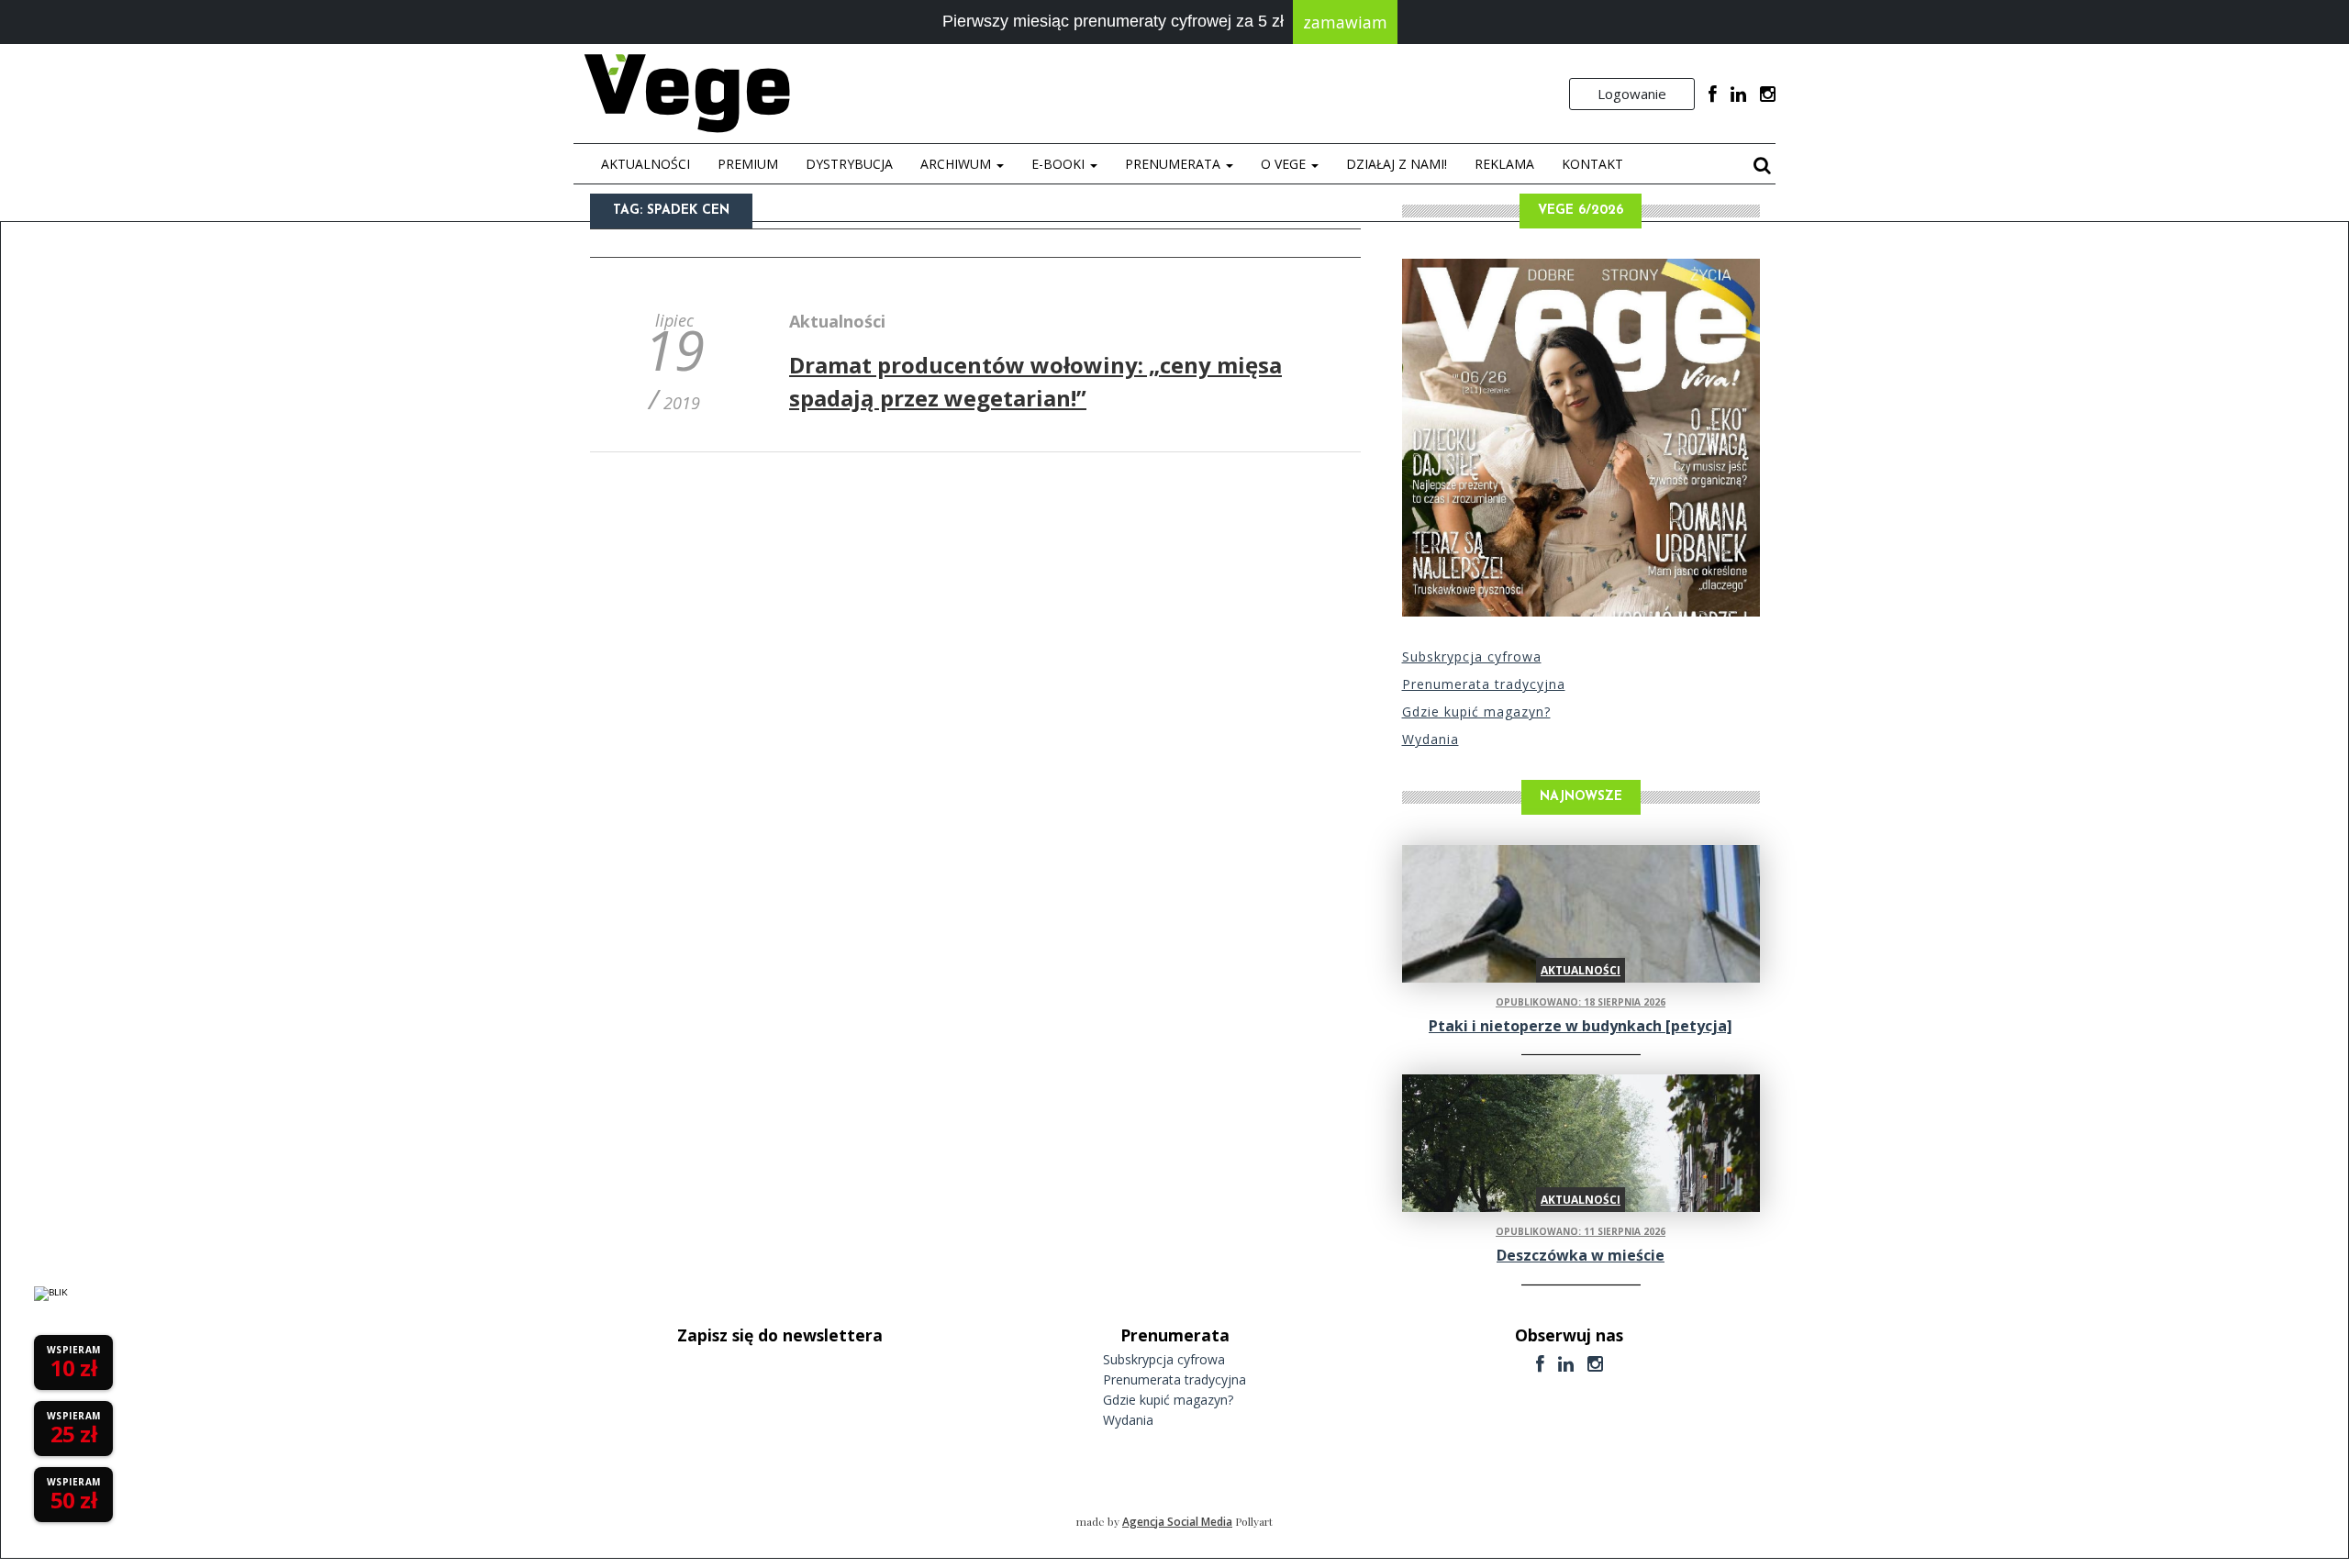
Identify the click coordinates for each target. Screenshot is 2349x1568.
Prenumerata (1174, 164)
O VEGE (1285, 164)
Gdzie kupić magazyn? (1476, 712)
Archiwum (957, 164)
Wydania (1431, 739)
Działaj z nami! (1397, 164)
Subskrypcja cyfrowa (1472, 656)
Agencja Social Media (1177, 1522)
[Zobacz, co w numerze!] (1581, 438)
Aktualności (646, 164)
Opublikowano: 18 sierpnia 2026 (1581, 1002)
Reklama (1504, 164)
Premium (748, 164)
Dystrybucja (849, 164)
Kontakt (1592, 164)
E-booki (1060, 164)
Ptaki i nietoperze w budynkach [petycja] (1581, 1026)
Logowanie (1632, 94)
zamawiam (1345, 22)
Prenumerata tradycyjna (1484, 684)
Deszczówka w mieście (1581, 1255)
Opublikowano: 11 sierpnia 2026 (1581, 1231)
